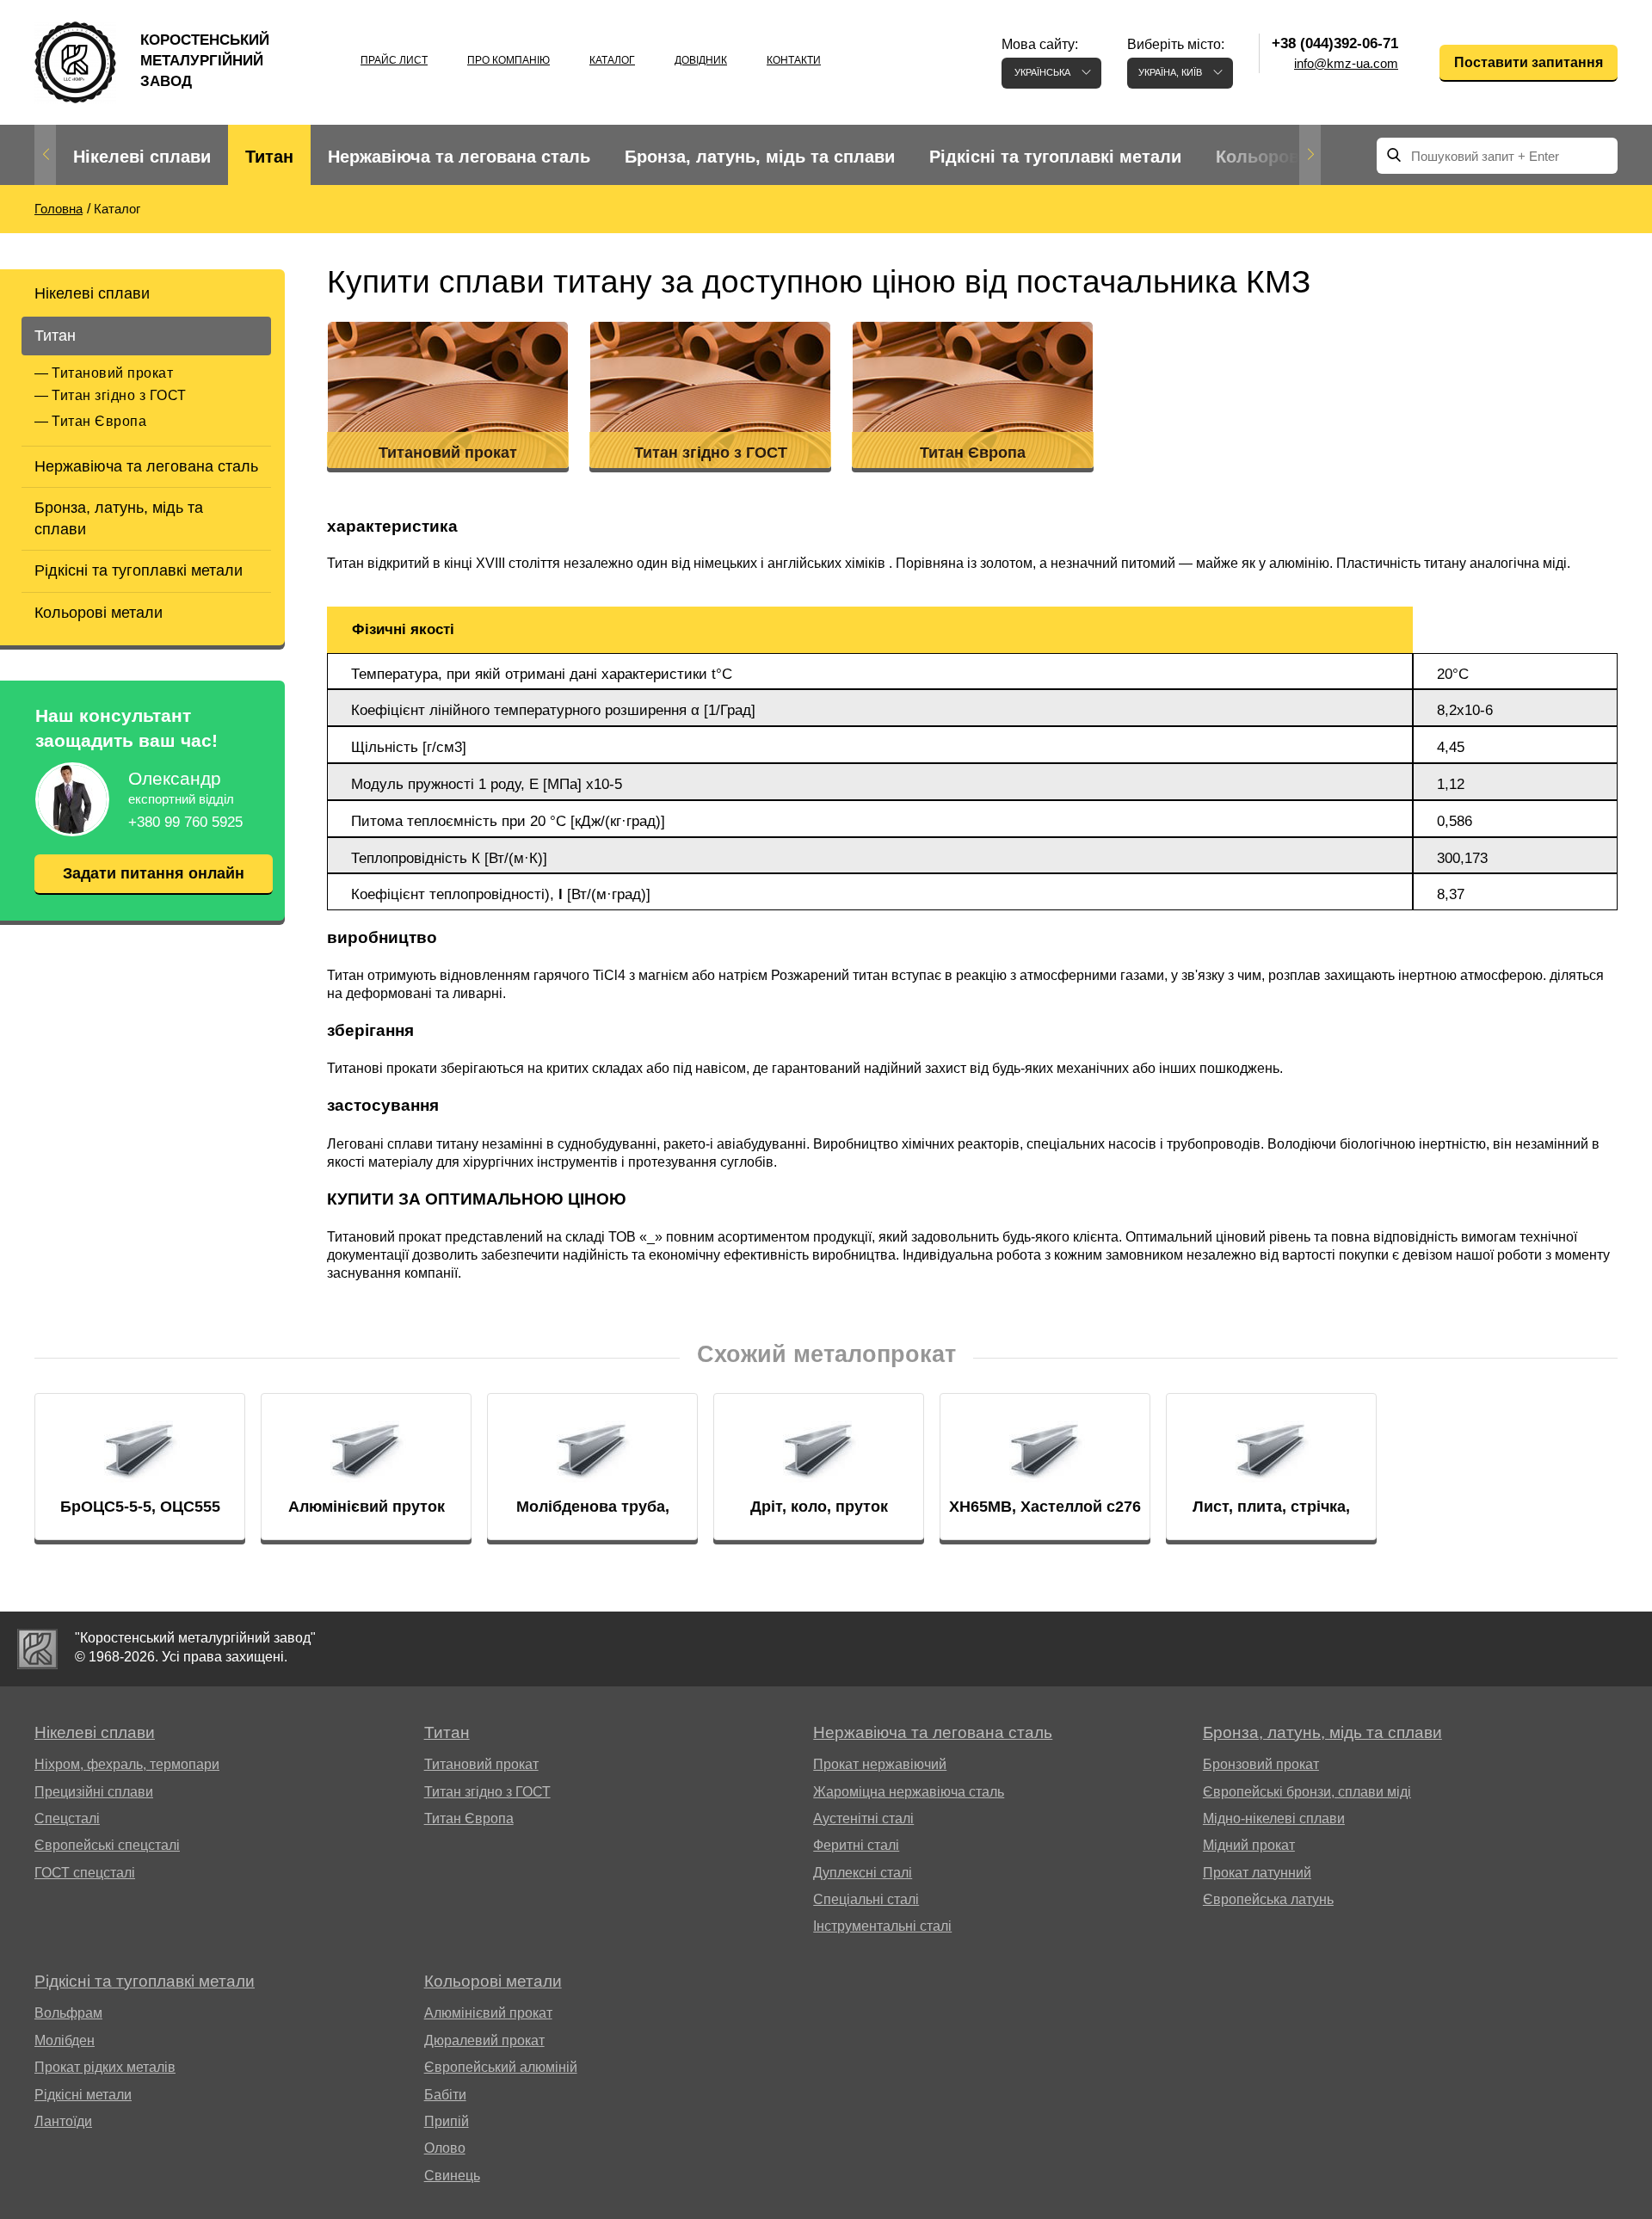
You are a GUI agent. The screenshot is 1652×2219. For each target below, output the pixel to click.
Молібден (65, 2040)
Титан (269, 157)
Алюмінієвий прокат (488, 2013)
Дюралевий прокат (484, 2040)
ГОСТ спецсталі (85, 1873)
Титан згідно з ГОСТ (119, 395)
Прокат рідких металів (105, 2067)
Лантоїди (63, 2121)
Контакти (794, 60)
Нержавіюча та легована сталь (459, 157)
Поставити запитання (1529, 62)
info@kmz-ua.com (1346, 63)
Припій (447, 2121)
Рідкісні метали (83, 2095)
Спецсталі (67, 1818)
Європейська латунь (1268, 1899)
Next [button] (1310, 155)
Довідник (701, 60)
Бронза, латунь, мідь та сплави (760, 157)
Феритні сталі (856, 1845)
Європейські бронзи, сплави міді (1307, 1792)
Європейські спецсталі (107, 1845)
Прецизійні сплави (94, 1792)
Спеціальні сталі (866, 1899)
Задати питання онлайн (154, 873)
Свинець (452, 2176)
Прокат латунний (1257, 1873)
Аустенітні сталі (863, 1818)
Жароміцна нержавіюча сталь (909, 1792)
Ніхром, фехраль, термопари (127, 1764)
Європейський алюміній (501, 2067)
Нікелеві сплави (142, 157)
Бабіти (445, 2095)
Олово (445, 2148)
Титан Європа (99, 421)
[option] (142, 157)
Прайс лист (394, 60)
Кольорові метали (1294, 157)
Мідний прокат (1249, 1845)
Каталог (612, 60)
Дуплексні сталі (863, 1873)
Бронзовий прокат (1261, 1764)
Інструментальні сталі (882, 1926)
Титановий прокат (112, 373)
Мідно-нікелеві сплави (1274, 1818)
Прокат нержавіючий (880, 1764)
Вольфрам (68, 2013)
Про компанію (509, 60)
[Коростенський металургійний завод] (37, 1649)
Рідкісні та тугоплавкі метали (1055, 157)
